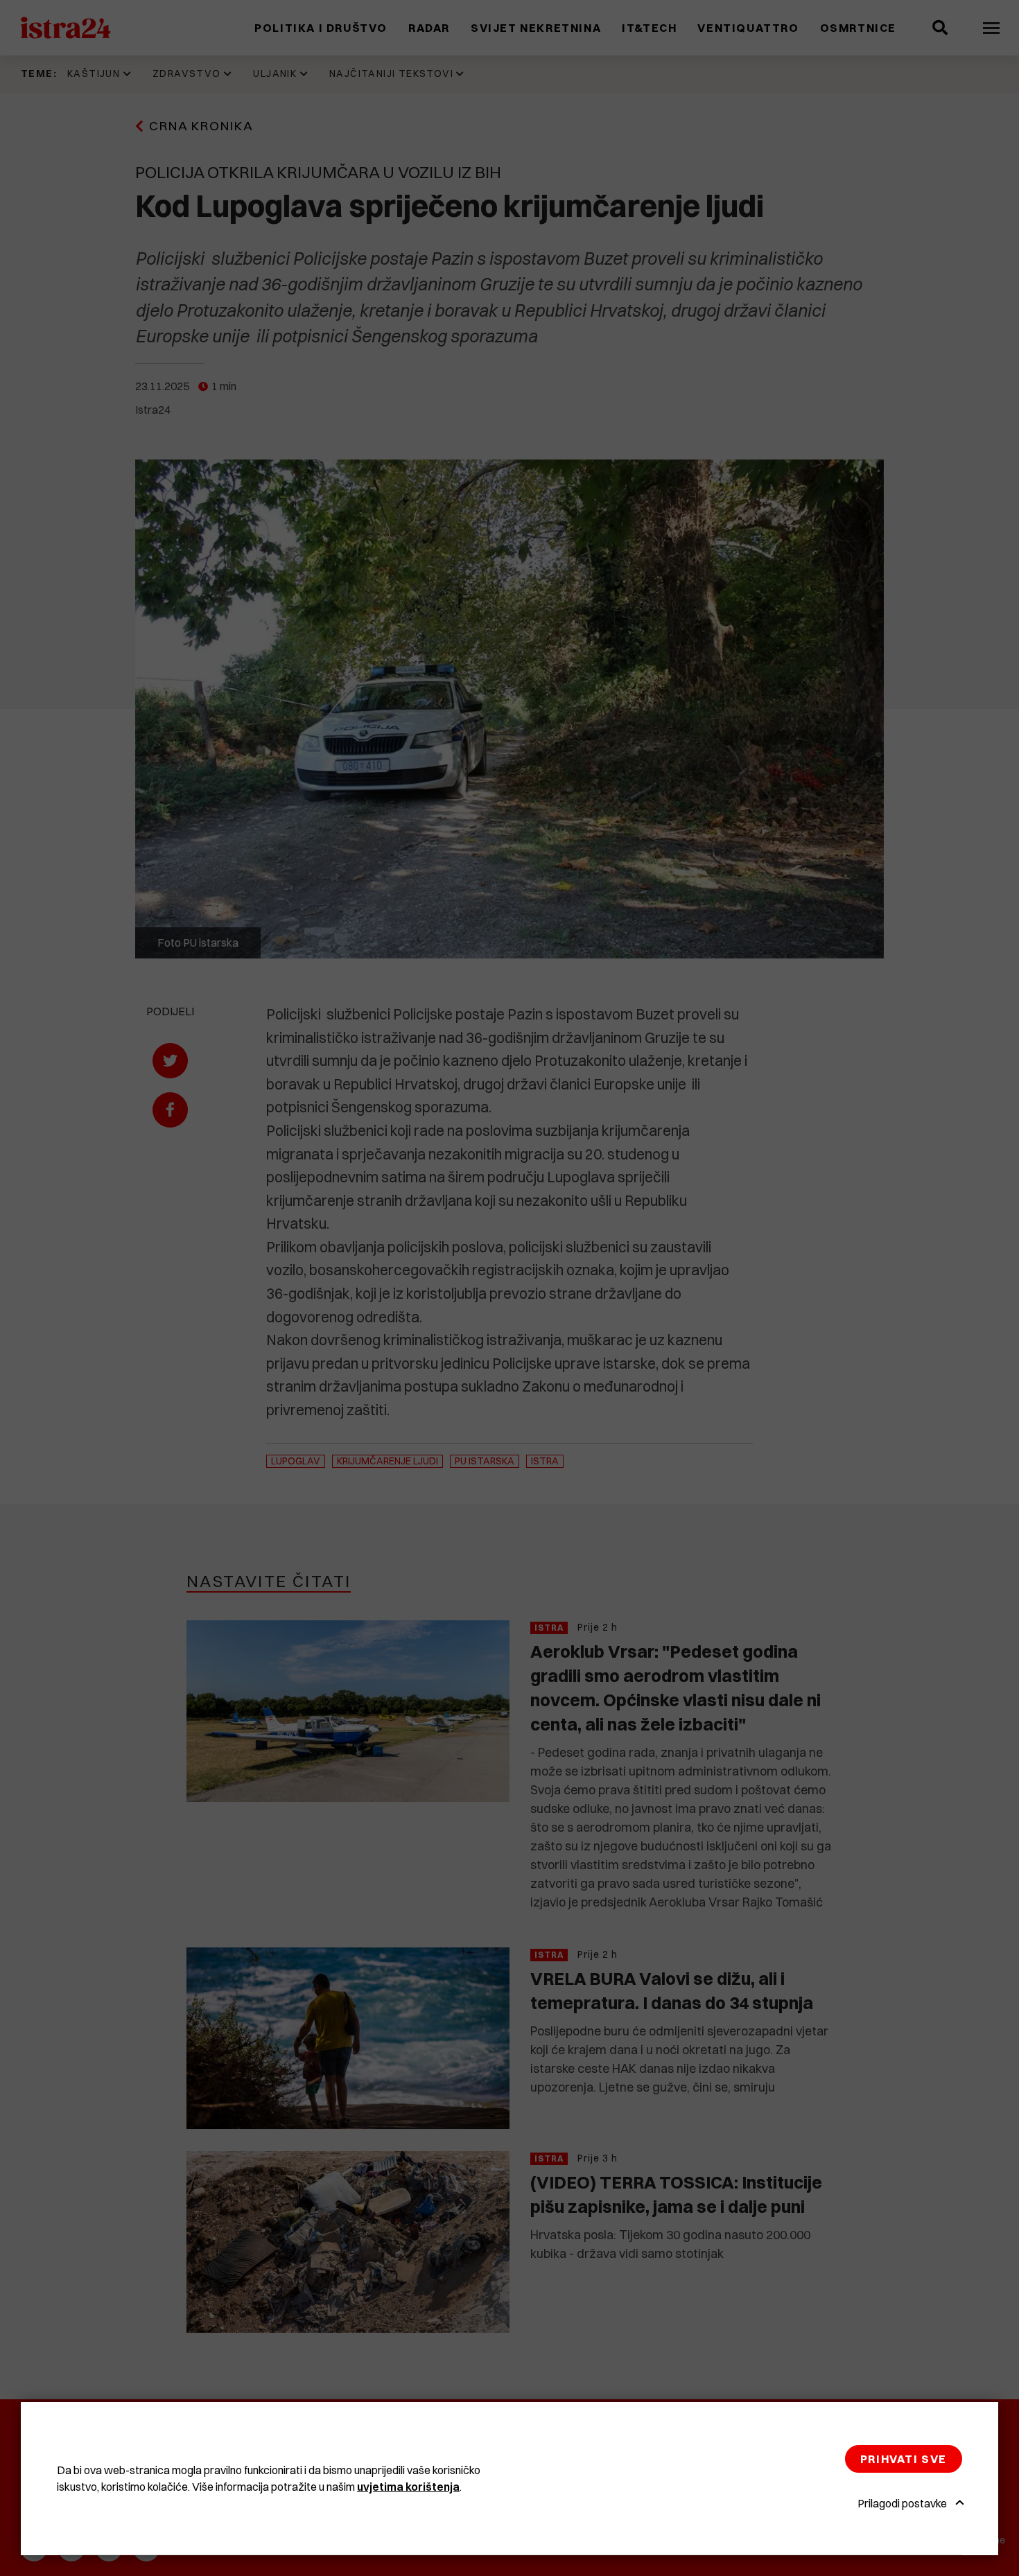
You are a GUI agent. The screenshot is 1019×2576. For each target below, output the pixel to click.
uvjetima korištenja (408, 2487)
